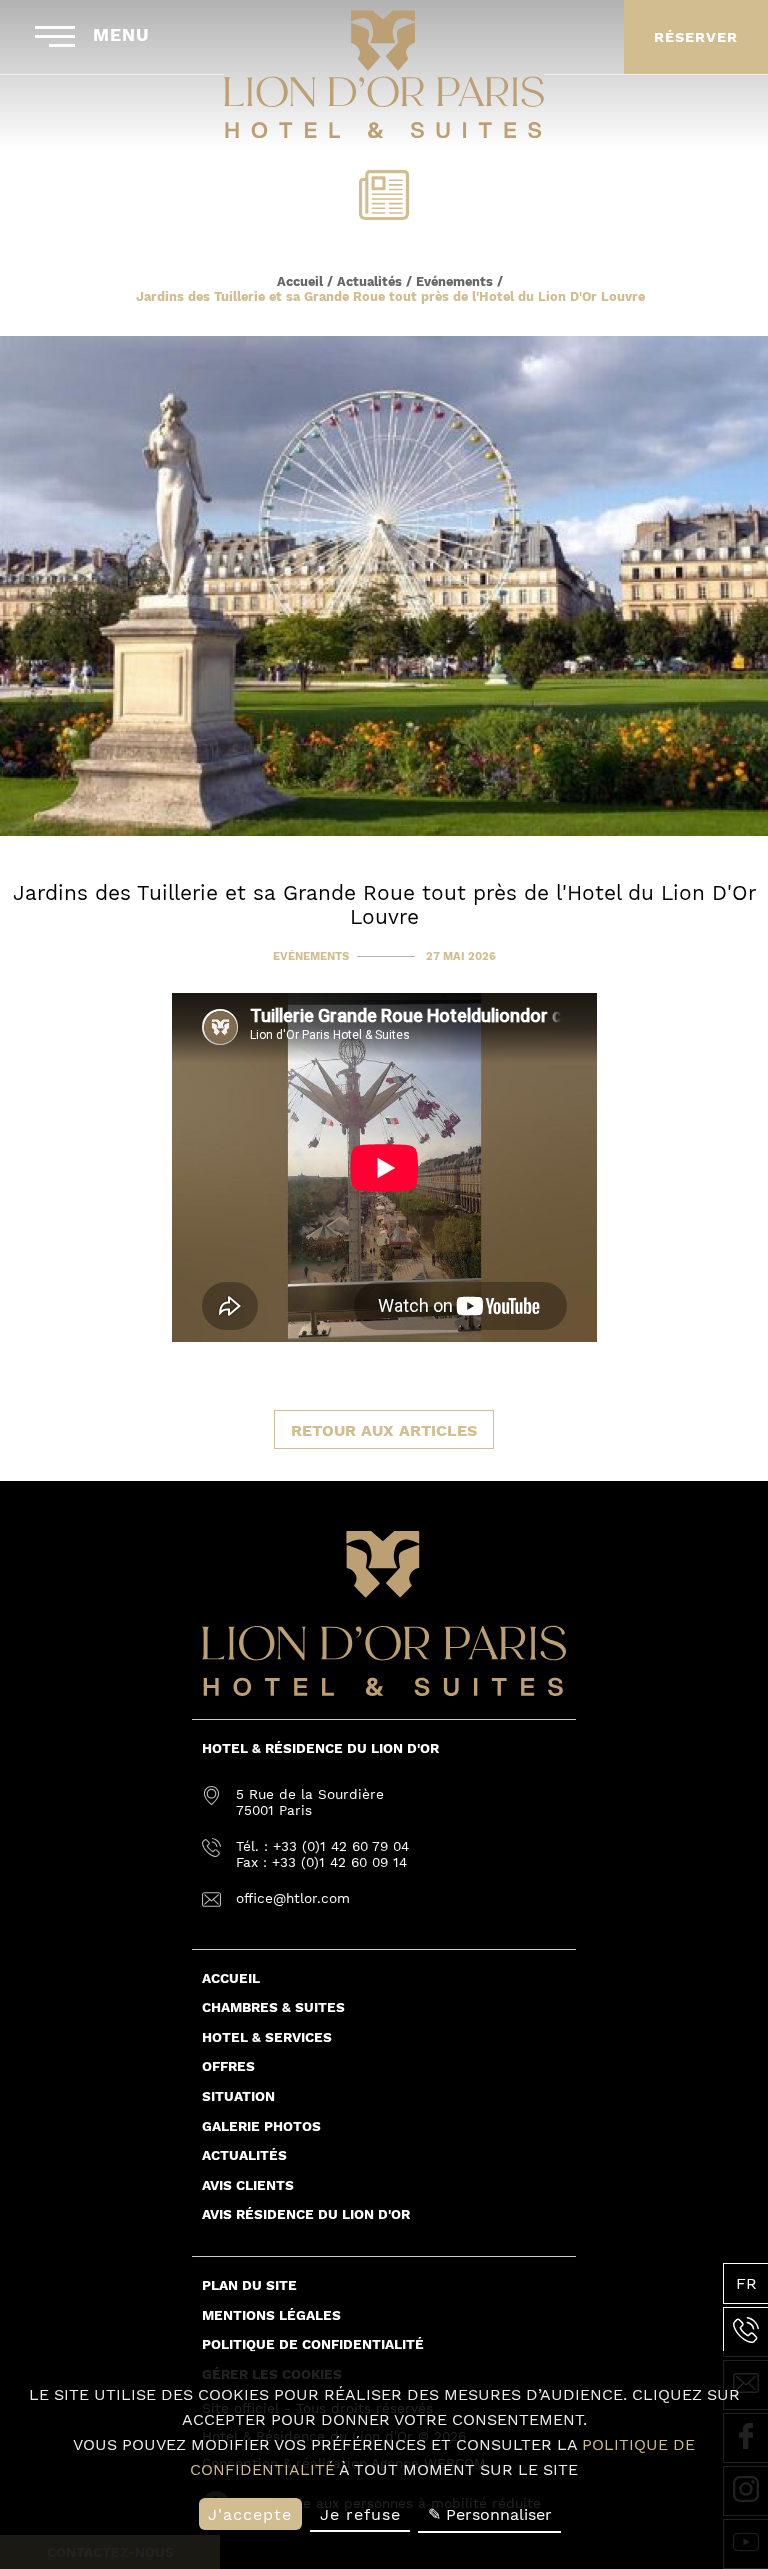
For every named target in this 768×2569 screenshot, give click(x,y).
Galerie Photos (261, 2126)
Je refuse (360, 2514)
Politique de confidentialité (313, 2344)
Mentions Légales (271, 2315)
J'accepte (250, 2514)
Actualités (369, 281)
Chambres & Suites (273, 2007)
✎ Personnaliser (490, 2514)
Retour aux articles (384, 1430)
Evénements (454, 281)
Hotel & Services (267, 2037)
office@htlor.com (293, 1898)
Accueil (300, 281)
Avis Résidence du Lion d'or (306, 2214)
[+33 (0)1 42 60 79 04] (745, 2332)
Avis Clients (248, 2185)
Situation (238, 2096)
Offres (228, 2066)
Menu (118, 35)
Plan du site (249, 2285)
